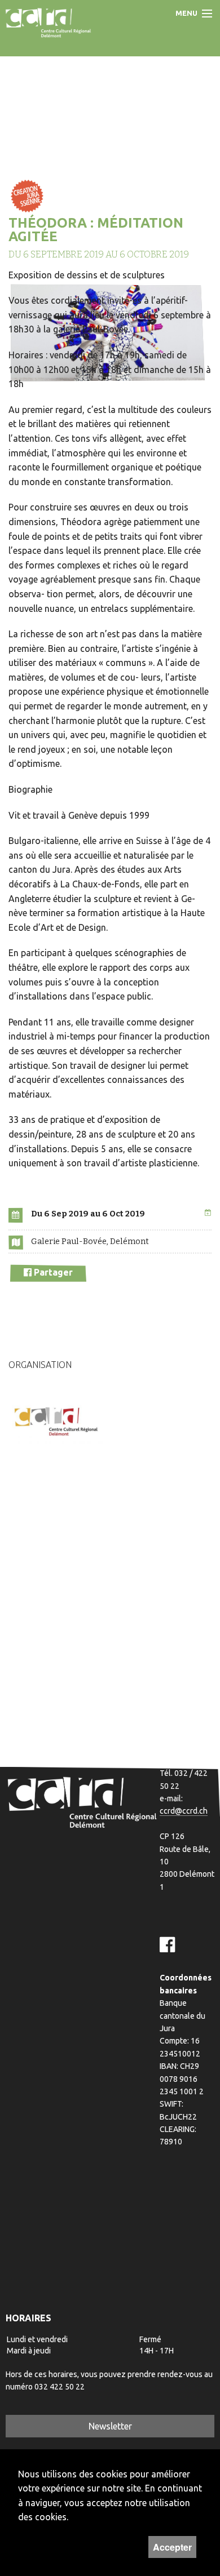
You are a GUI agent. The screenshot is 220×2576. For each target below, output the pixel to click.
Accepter (172, 2547)
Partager (52, 1272)
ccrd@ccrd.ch (184, 1811)
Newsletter (110, 2426)
